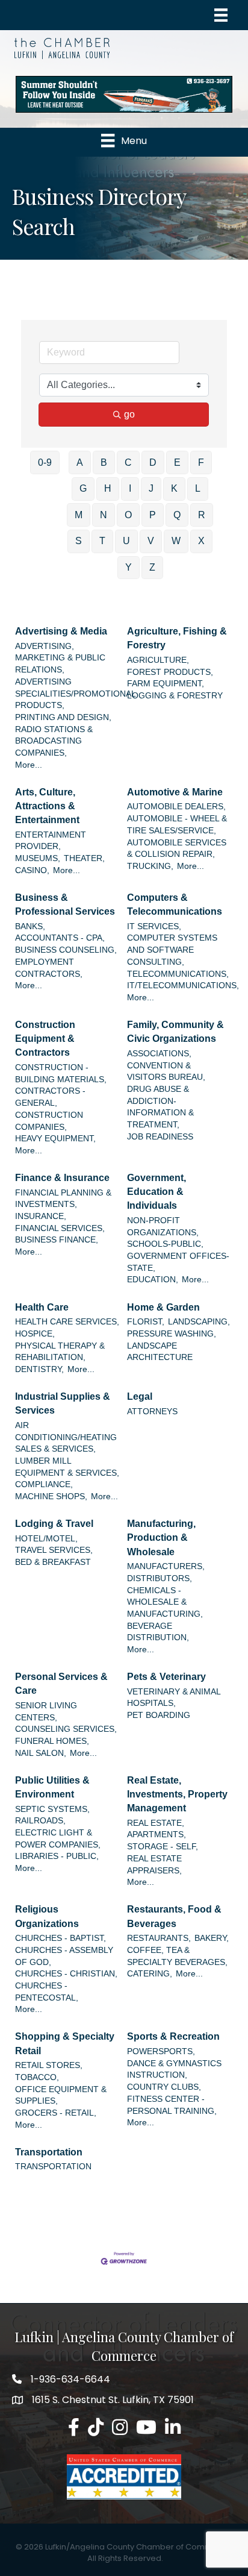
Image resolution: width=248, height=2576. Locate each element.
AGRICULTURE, (158, 660)
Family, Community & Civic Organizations (175, 1032)
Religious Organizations (47, 1916)
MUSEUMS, (38, 858)
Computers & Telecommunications (175, 904)
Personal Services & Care (61, 1684)
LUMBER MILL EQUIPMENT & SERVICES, (67, 1467)
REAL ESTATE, (156, 1823)
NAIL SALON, (41, 1753)
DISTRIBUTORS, (160, 1578)
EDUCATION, (153, 1280)
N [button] (104, 515)
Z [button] (152, 567)
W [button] (176, 541)
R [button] (202, 515)
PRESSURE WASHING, (172, 1334)
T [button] (102, 541)
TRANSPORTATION (53, 2167)
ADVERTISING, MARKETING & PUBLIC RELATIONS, (60, 658)
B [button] (104, 462)
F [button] (201, 462)
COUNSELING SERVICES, (66, 1729)
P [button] (153, 515)
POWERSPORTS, (161, 2051)
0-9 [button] (45, 462)
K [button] (174, 488)
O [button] (128, 515)
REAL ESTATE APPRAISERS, (154, 1865)
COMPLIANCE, (44, 1484)
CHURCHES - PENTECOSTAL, (47, 1992)
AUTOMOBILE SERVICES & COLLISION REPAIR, (177, 849)
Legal (140, 1396)
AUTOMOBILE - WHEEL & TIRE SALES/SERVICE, (177, 825)
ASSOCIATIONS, (159, 1054)
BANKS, (30, 926)
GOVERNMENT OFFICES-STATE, (178, 1262)
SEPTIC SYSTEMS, (52, 1809)
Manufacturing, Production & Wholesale (161, 1537)
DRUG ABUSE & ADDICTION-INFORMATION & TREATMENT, (160, 1107)
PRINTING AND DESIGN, (63, 717)
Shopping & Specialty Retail (65, 2043)
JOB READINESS (160, 1137)
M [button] (79, 515)
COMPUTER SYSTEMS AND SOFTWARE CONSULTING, (172, 950)
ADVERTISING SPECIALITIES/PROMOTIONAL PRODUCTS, (75, 694)
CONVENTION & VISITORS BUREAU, (166, 1072)
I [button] (130, 488)
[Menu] (221, 15)
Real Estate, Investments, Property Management (177, 1794)
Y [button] (129, 567)
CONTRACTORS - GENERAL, (50, 1097)
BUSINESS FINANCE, (57, 1240)
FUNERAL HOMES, (52, 1741)
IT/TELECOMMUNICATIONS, (183, 986)
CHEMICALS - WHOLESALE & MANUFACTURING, (165, 1602)
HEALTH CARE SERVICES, (67, 1322)
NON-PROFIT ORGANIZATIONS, (163, 1227)
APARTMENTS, (157, 1835)
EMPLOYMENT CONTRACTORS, (49, 968)
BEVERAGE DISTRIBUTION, (158, 1632)
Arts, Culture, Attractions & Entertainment (47, 806)
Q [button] (177, 515)
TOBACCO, (37, 2077)
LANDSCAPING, (199, 1322)
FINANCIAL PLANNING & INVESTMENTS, (63, 1199)
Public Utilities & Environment (52, 1787)
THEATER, (84, 858)
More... (29, 765)
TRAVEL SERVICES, (54, 1550)
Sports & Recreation (173, 2036)
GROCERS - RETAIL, (56, 2113)
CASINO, (32, 870)
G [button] (83, 488)
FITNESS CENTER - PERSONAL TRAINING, (172, 2105)
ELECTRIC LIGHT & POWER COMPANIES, (58, 1839)
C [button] (128, 462)
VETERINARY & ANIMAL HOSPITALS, (174, 1698)
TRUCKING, (150, 866)
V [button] (151, 541)
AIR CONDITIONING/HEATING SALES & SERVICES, (66, 1437)
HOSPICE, (35, 1334)
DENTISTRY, (39, 1369)
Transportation (49, 2152)
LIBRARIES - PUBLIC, (57, 1856)
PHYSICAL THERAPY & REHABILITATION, (60, 1352)
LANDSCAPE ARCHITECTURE (160, 1352)
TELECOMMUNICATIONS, (178, 974)
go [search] (129, 414)
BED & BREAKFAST (53, 1562)
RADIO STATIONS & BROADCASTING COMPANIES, (54, 741)
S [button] (79, 541)
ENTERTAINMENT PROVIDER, (51, 841)
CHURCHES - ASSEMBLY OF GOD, (64, 1956)
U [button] (126, 541)
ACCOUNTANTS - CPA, (60, 938)
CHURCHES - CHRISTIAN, (66, 1974)
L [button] (198, 488)
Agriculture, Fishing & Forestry (177, 638)
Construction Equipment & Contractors (45, 1039)
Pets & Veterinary (166, 1677)
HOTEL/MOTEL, (46, 1539)
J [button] (151, 488)
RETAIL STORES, (49, 2065)
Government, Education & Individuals (157, 1192)
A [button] (80, 462)
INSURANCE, (41, 1216)
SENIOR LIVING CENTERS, (46, 1712)
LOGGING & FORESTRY (175, 696)
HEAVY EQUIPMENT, (55, 1139)
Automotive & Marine (175, 792)
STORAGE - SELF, (163, 1847)
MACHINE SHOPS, (51, 1496)
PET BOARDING (159, 1715)
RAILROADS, (40, 1821)
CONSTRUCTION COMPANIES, (49, 1121)
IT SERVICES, (154, 926)
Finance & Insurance (62, 1178)
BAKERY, (212, 1938)
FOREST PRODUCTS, (170, 672)
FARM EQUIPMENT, (166, 684)
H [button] (108, 488)
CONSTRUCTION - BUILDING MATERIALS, (61, 1073)
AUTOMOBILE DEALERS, (176, 807)
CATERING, (150, 1974)
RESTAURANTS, (159, 1938)
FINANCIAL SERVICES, (60, 1228)
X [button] (201, 541)
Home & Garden (163, 1307)
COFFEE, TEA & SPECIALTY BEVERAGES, (177, 1956)
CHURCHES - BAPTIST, (60, 1938)
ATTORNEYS (152, 1412)
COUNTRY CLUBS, (164, 2087)
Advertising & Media (61, 631)
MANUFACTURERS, (166, 1566)
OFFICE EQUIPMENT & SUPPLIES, (61, 2095)
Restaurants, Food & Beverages (174, 1916)
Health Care (42, 1307)
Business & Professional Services (65, 904)
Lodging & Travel (54, 1524)
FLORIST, (146, 1322)
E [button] (177, 462)
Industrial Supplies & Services (63, 1403)
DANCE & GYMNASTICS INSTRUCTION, (174, 2070)
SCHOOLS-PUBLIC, (165, 1244)
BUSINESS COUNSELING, (66, 950)
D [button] (153, 462)
